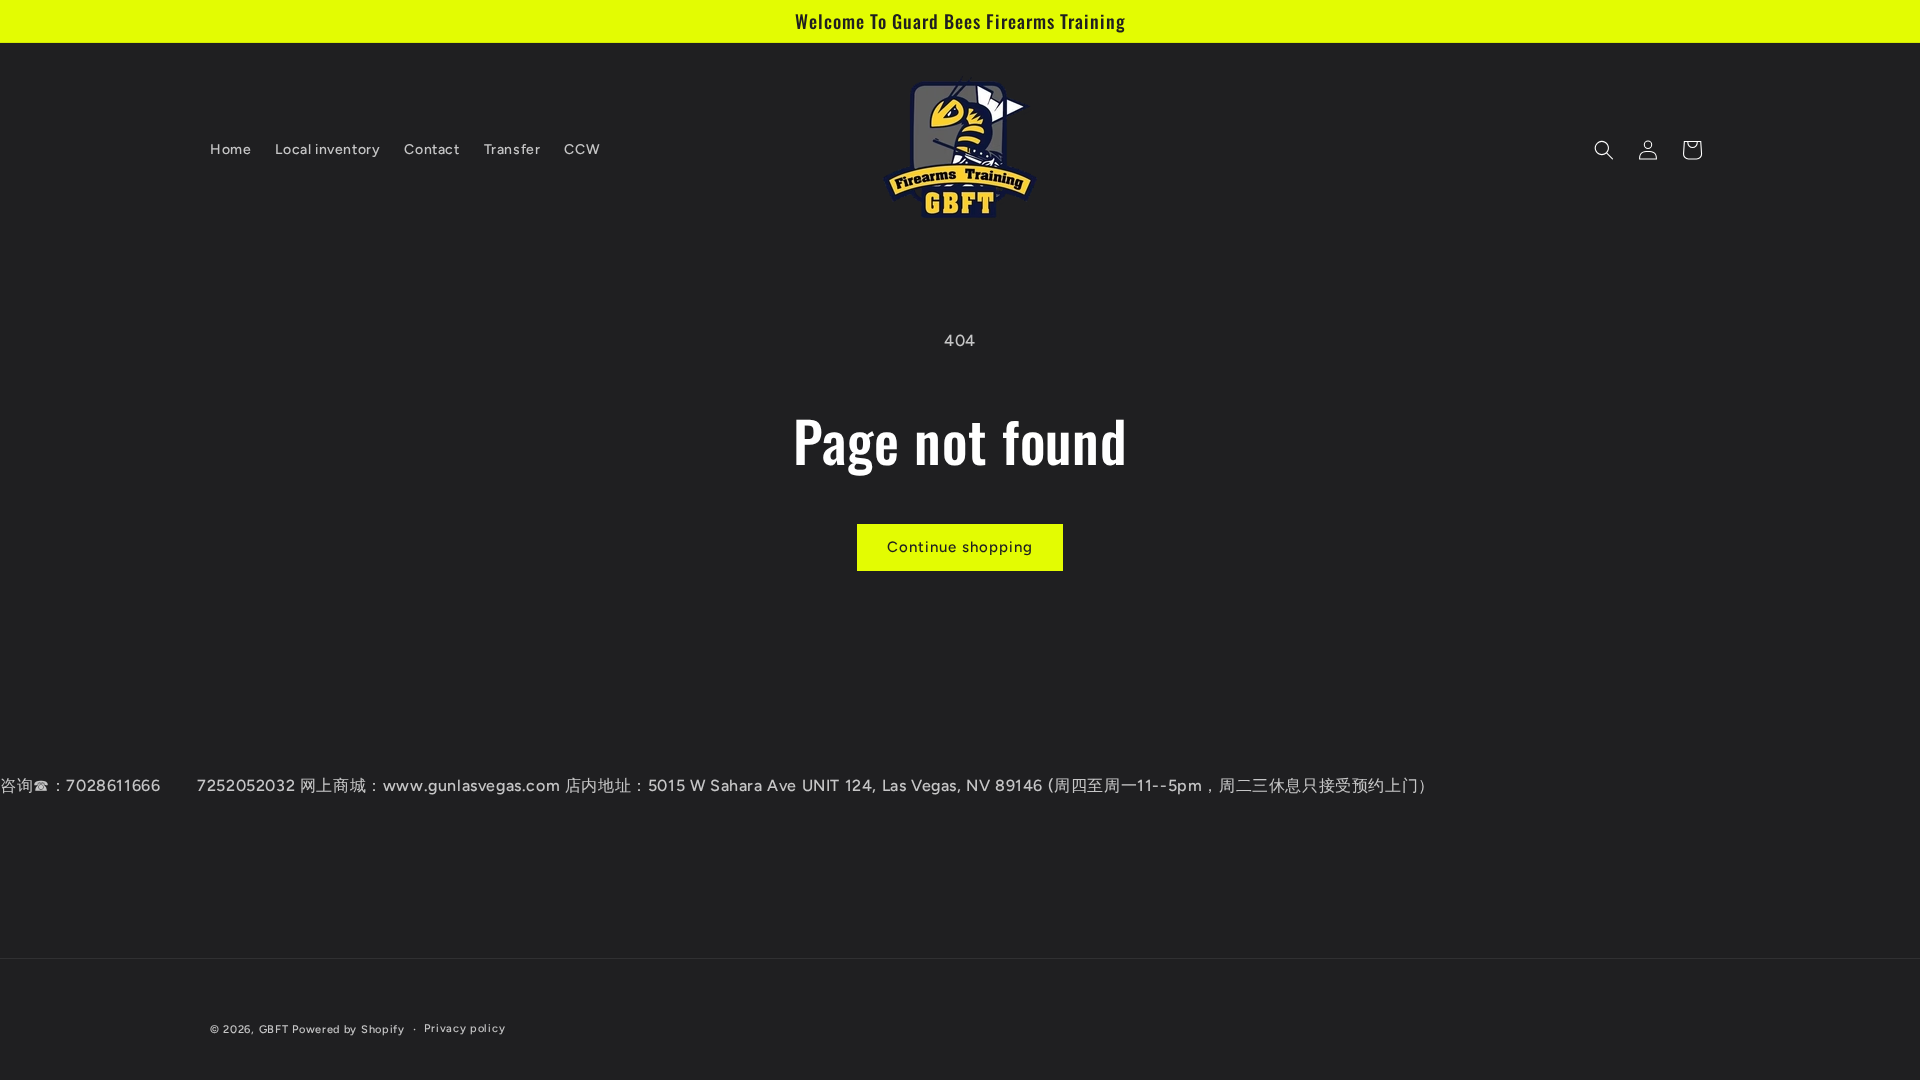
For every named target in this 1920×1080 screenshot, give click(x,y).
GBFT (274, 1029)
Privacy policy (464, 1028)
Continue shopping (960, 547)
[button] (1604, 150)
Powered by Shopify (348, 1029)
